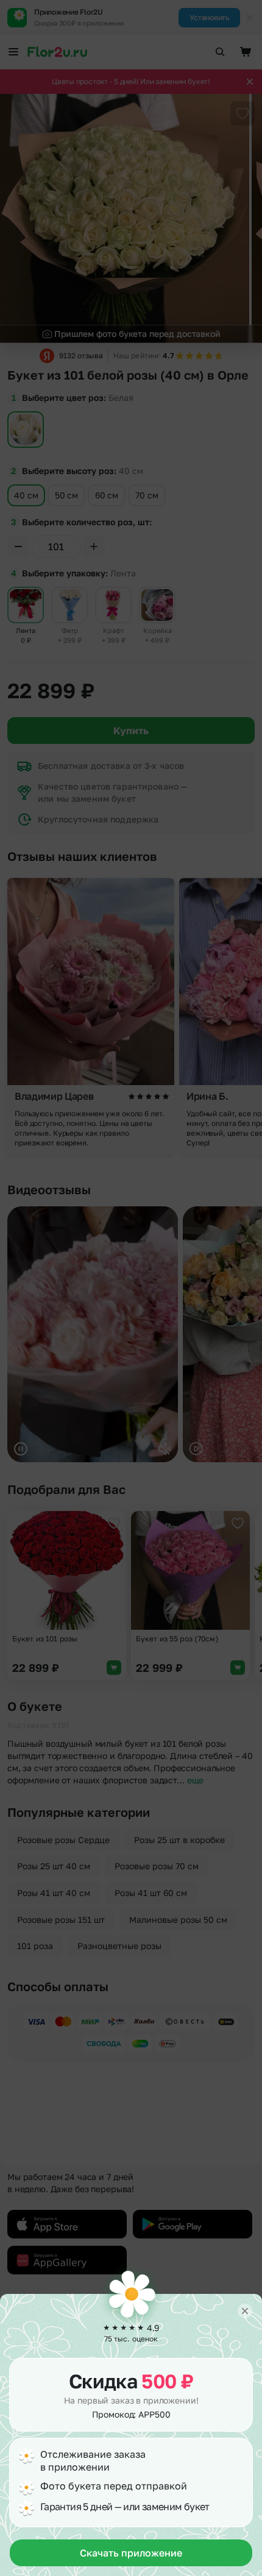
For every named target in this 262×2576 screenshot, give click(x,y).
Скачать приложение (131, 2553)
